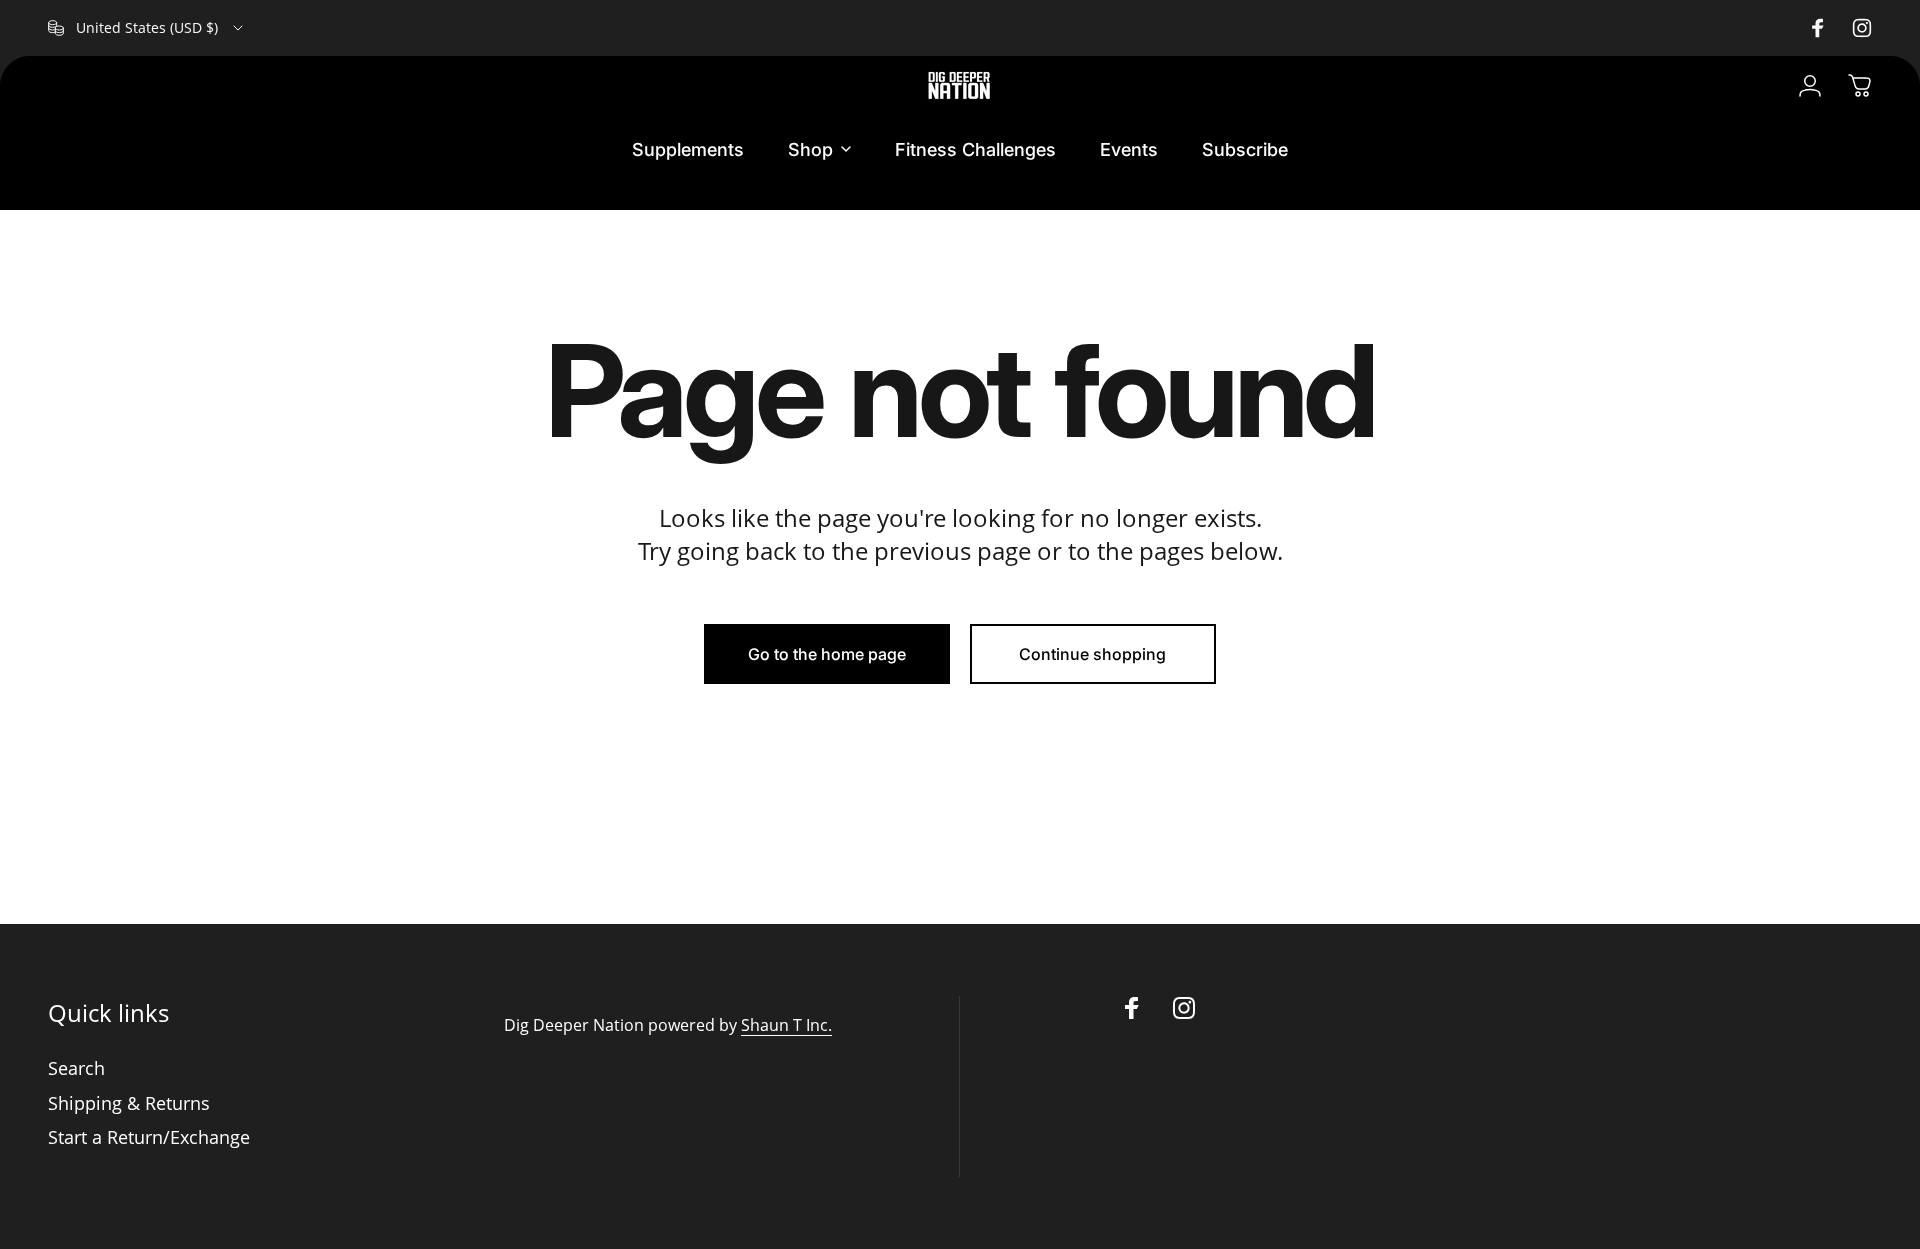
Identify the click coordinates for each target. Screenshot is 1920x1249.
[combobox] (147, 28)
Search (76, 1068)
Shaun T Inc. (786, 1025)
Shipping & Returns (129, 1103)
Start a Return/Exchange (149, 1137)
